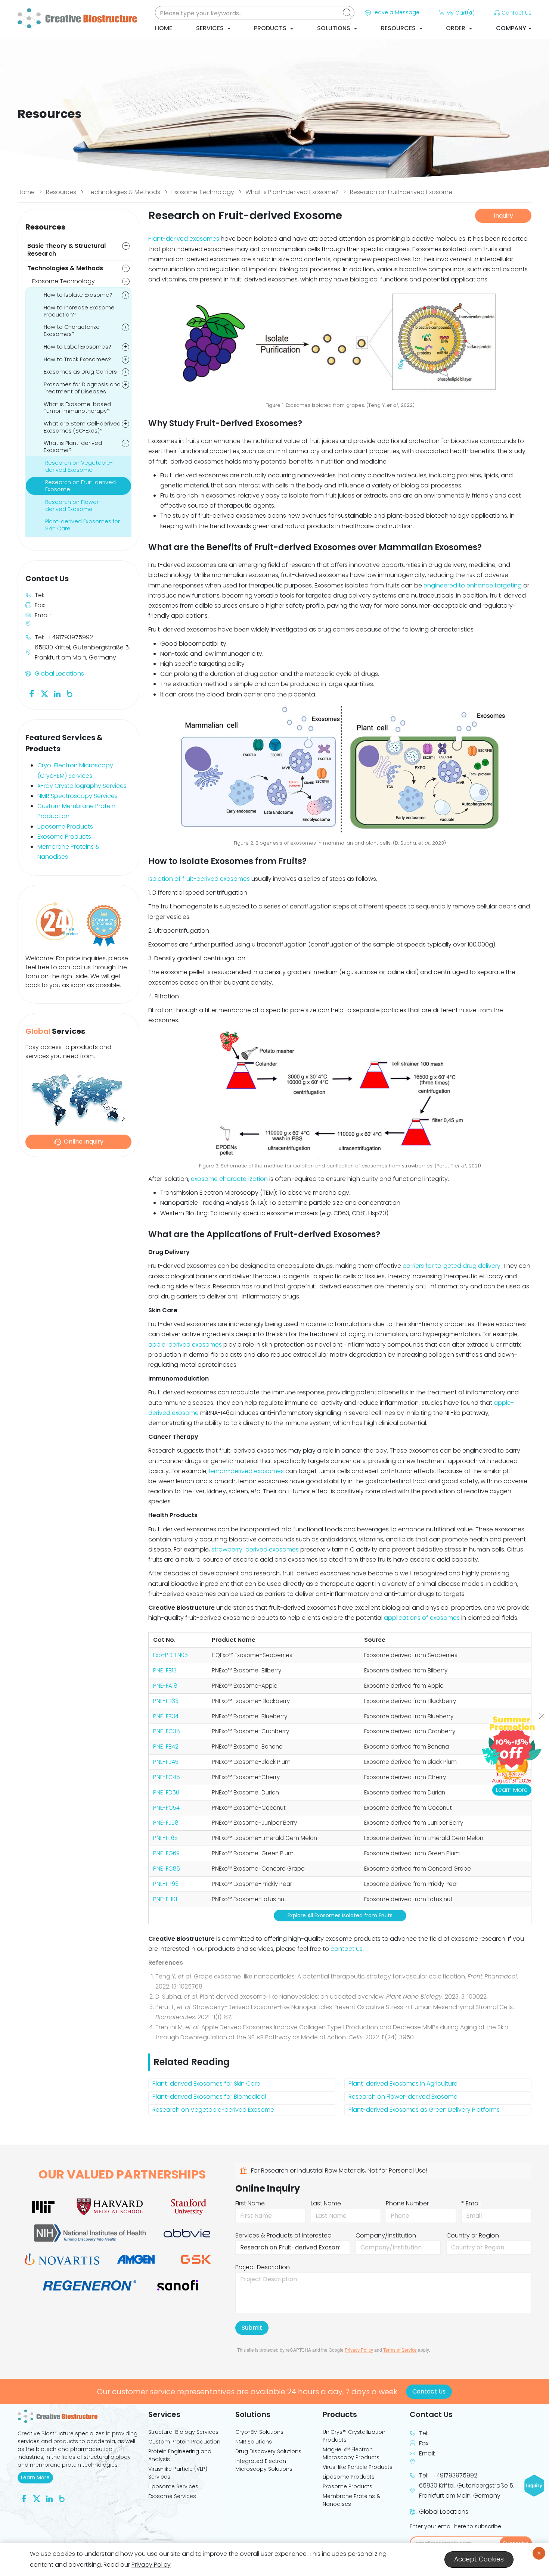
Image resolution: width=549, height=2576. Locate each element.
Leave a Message (396, 12)
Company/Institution (386, 2235)
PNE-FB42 (166, 1747)
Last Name (326, 2203)
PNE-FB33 (166, 1701)
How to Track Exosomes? (77, 359)
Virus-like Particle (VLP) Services (178, 2473)
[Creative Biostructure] (78, 2416)
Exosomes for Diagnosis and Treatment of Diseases (82, 388)
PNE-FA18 (165, 1686)
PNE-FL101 (165, 1899)
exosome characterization (229, 1179)
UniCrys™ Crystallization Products (354, 2436)
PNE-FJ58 (166, 1823)
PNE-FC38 (167, 1731)
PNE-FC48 (167, 1777)
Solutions (334, 28)
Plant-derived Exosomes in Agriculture (403, 2084)
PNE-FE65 (165, 1838)
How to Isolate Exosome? (78, 295)
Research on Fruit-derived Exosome (401, 192)
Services (211, 28)
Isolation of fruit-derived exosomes (199, 879)
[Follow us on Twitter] (44, 693)
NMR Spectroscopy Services (77, 796)
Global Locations (59, 673)
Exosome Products (64, 837)
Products (271, 28)
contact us (347, 1949)
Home (164, 28)
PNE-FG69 (166, 1853)
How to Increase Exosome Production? (79, 311)
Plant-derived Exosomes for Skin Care (206, 2084)
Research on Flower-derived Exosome (403, 2097)
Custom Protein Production (184, 2442)
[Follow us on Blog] (70, 693)
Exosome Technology (203, 192)
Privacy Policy (359, 2350)
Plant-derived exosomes (184, 239)
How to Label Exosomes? (77, 347)
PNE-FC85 (167, 1869)
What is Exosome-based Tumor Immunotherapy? (77, 408)
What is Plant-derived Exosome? (292, 192)
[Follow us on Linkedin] (57, 693)
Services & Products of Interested (283, 2235)
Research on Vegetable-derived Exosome (213, 2110)
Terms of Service (400, 2350)
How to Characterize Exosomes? (72, 330)
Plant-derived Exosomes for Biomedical (209, 2097)
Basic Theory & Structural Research (66, 250)
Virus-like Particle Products (358, 2467)
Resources (399, 28)
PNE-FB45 (166, 1762)
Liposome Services (173, 2486)
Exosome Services (172, 2496)
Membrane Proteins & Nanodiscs (351, 2500)
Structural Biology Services (183, 2432)
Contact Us (517, 13)
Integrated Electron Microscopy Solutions (264, 2465)
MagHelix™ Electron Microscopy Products (351, 2453)
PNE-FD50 (166, 1792)
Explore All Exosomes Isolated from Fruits (340, 1915)
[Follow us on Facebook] (32, 693)
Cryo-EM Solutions (259, 2432)
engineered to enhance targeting (473, 585)
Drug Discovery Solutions (268, 2451)
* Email (471, 2203)
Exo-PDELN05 (170, 1655)
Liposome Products (65, 827)
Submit (252, 2328)
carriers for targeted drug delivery (452, 1266)
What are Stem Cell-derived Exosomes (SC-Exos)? (82, 427)
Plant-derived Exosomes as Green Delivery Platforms (424, 2110)
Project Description (263, 2267)
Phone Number (407, 2203)
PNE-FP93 (166, 1884)
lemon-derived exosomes (246, 1471)
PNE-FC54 (166, 1808)
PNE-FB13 (165, 1670)
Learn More (37, 2477)
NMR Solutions (254, 2442)
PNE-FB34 (166, 1716)
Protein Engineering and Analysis (180, 2455)
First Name (250, 2203)
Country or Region (473, 2235)
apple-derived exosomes (185, 1345)
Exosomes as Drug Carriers (80, 372)
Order (456, 28)
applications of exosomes (422, 1618)
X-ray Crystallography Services (82, 786)
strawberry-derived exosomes (255, 1549)
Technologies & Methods (124, 192)
